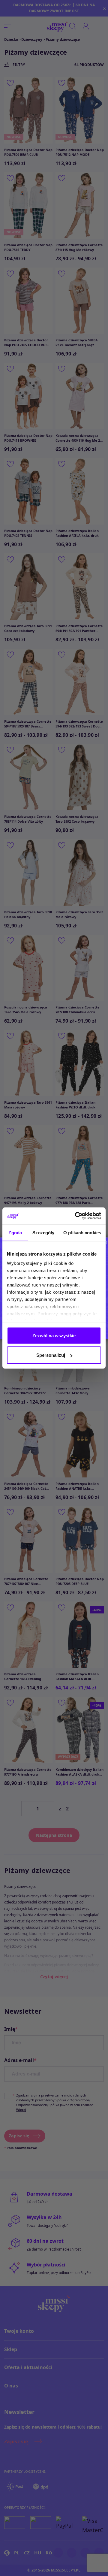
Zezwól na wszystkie (54, 1335)
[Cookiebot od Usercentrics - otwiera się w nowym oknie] (76, 1216)
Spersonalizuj (51, 1355)
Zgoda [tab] (15, 1232)
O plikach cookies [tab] (82, 1232)
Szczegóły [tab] (43, 1232)
